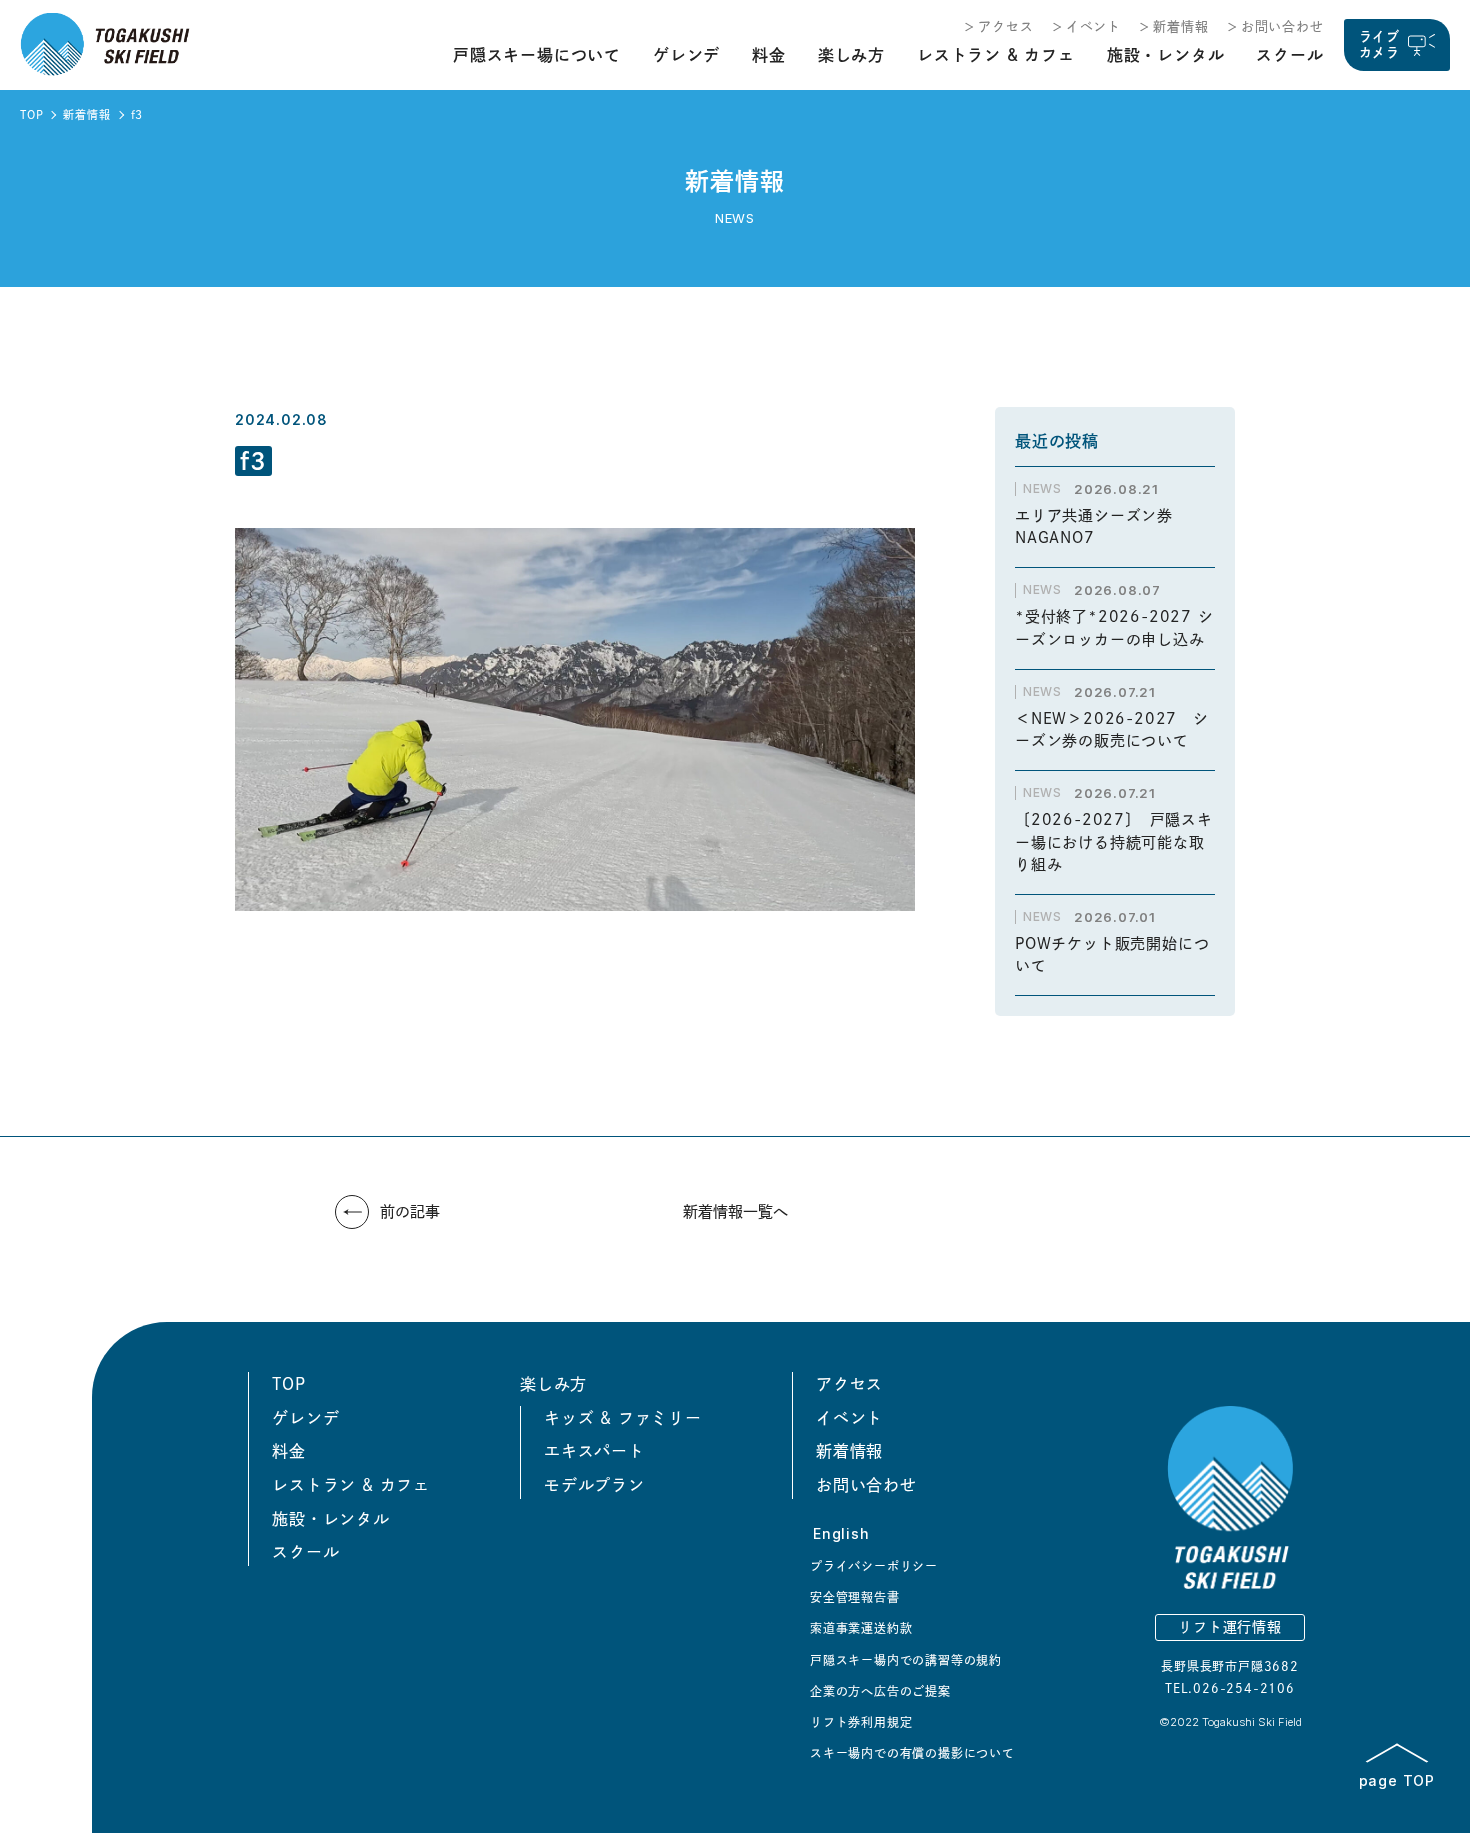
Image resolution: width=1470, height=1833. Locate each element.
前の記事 (410, 1211)
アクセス (1005, 26)
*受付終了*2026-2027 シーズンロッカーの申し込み (1114, 628)
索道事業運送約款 (861, 1628)
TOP (31, 114)
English (841, 1533)
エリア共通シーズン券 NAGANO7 (1102, 527)
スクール (1289, 55)
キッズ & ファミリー (623, 1418)
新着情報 (1180, 26)
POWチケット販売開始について (1112, 955)
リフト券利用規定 (861, 1722)
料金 (769, 55)
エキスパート (594, 1451)
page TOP (1397, 1780)
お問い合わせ (1282, 26)
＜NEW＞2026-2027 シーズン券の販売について (1112, 730)
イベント (1093, 26)
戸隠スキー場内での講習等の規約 (906, 1660)
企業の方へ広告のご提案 (880, 1691)
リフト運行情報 (1230, 1627)
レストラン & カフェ (996, 55)
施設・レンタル (1166, 55)
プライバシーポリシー (874, 1566)
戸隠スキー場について (537, 55)
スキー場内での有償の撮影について (912, 1753)
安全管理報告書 (855, 1597)
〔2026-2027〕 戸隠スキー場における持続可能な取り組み (1114, 842)
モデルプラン (594, 1485)
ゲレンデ (686, 55)
